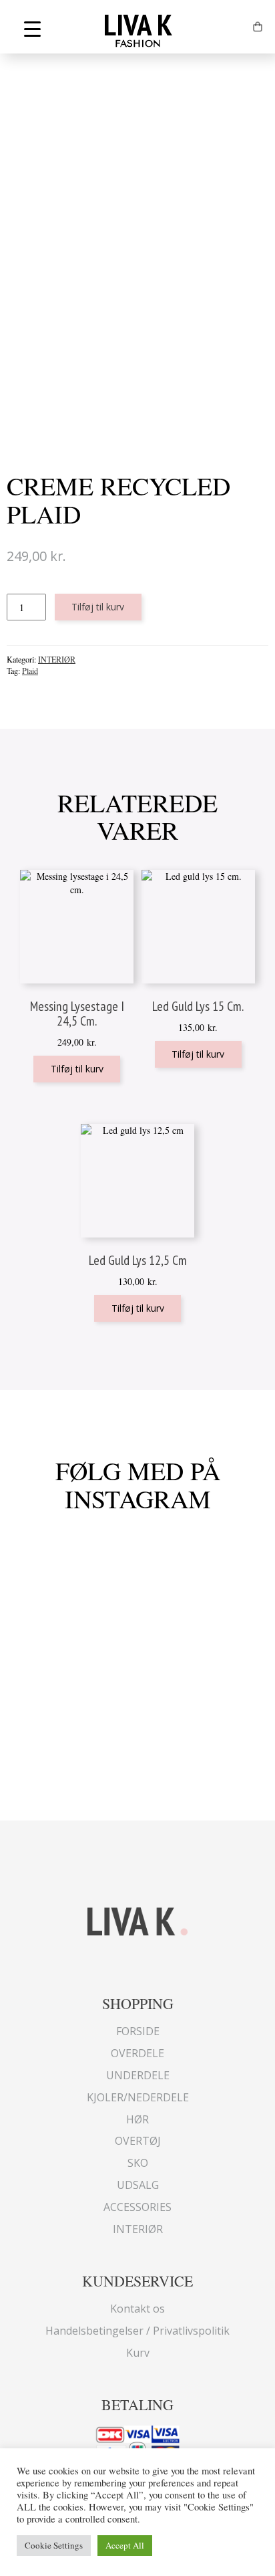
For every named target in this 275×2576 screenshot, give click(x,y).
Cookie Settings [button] (54, 2545)
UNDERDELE (138, 2075)
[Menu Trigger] (32, 28)
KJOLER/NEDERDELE (138, 2097)
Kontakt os (137, 2309)
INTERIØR (57, 659)
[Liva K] (137, 1920)
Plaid (30, 671)
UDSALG (138, 2185)
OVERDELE (137, 2053)
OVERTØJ (138, 2141)
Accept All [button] (125, 2545)
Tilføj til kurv (98, 607)
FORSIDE (138, 2031)
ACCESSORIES (137, 2207)
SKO (138, 2163)
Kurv (138, 2353)
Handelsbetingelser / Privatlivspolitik (137, 2331)
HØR (137, 2119)
